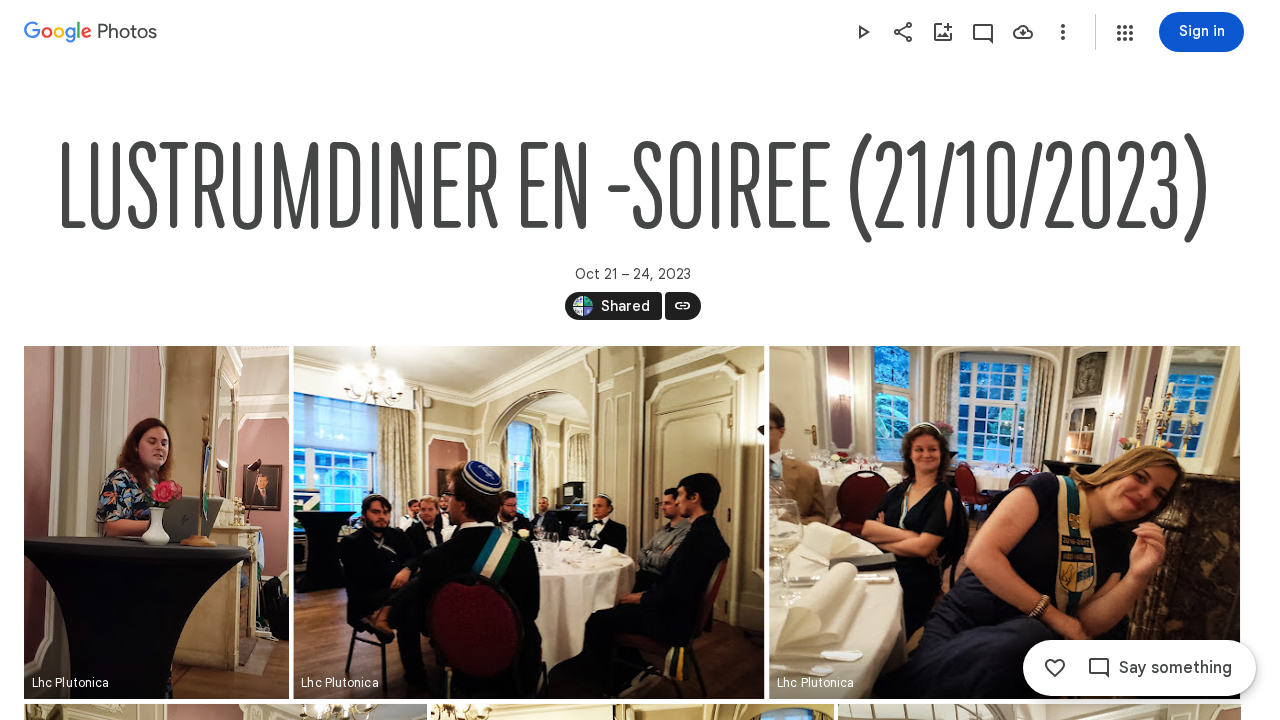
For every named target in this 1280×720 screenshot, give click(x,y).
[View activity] (983, 32)
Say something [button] (1175, 668)
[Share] (903, 32)
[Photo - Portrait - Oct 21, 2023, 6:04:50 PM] (156, 522)
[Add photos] (943, 32)
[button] (1125, 33)
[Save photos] (1023, 32)
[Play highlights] (863, 32)
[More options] (1063, 32)
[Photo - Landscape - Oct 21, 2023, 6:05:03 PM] (1004, 522)
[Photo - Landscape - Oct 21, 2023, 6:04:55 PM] (528, 522)
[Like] (1055, 668)
